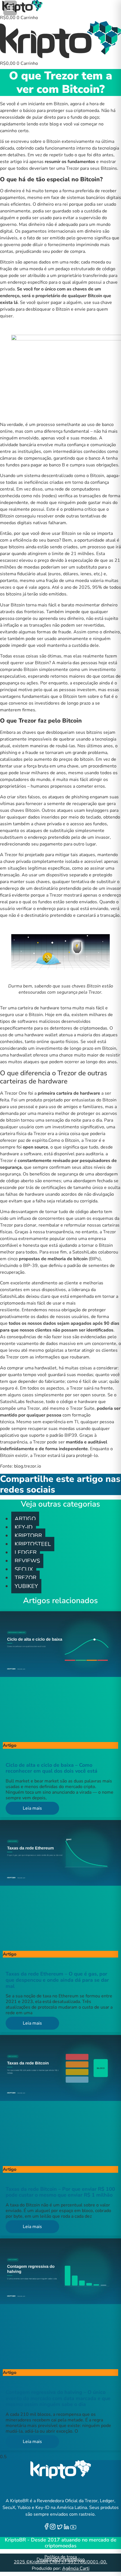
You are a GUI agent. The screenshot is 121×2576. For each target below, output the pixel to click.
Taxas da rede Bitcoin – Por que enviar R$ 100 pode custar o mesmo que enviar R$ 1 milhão (60, 2192)
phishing (80, 797)
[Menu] (10, 8)
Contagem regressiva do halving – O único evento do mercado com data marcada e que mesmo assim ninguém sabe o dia (58, 2398)
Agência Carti (76, 2568)
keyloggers (97, 810)
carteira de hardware (39, 1008)
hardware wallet (41, 1035)
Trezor (11, 855)
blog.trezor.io (28, 1466)
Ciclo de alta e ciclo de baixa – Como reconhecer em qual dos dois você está (51, 1768)
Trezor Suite (82, 1408)
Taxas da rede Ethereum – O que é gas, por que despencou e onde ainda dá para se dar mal (57, 1980)
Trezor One (16, 1093)
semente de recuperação (72, 804)
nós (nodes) (45, 496)
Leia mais (32, 1808)
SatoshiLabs (12, 1296)
